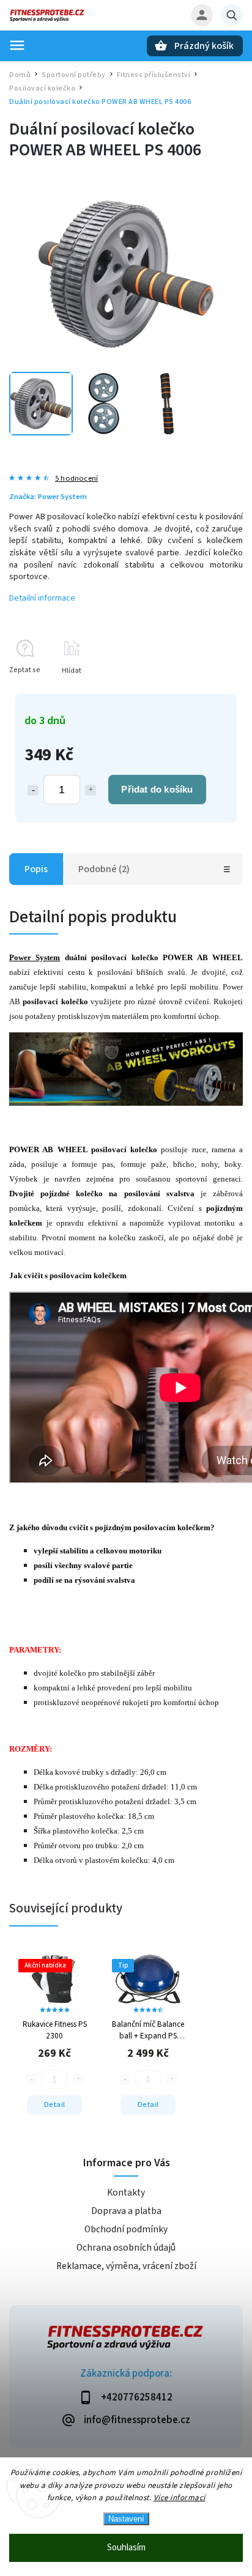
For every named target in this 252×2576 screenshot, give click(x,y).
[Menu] (17, 45)
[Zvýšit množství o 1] (91, 790)
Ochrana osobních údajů (126, 2248)
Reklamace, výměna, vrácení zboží (126, 2266)
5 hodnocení (76, 479)
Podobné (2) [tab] (104, 869)
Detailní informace (42, 598)
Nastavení (126, 2519)
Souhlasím (126, 2548)
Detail (55, 2104)
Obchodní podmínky (126, 2229)
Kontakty (126, 2193)
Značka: (48, 497)
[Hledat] (232, 15)
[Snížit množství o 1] (33, 790)
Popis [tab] (36, 869)
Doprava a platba (126, 2211)
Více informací (180, 2498)
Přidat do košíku (157, 789)
